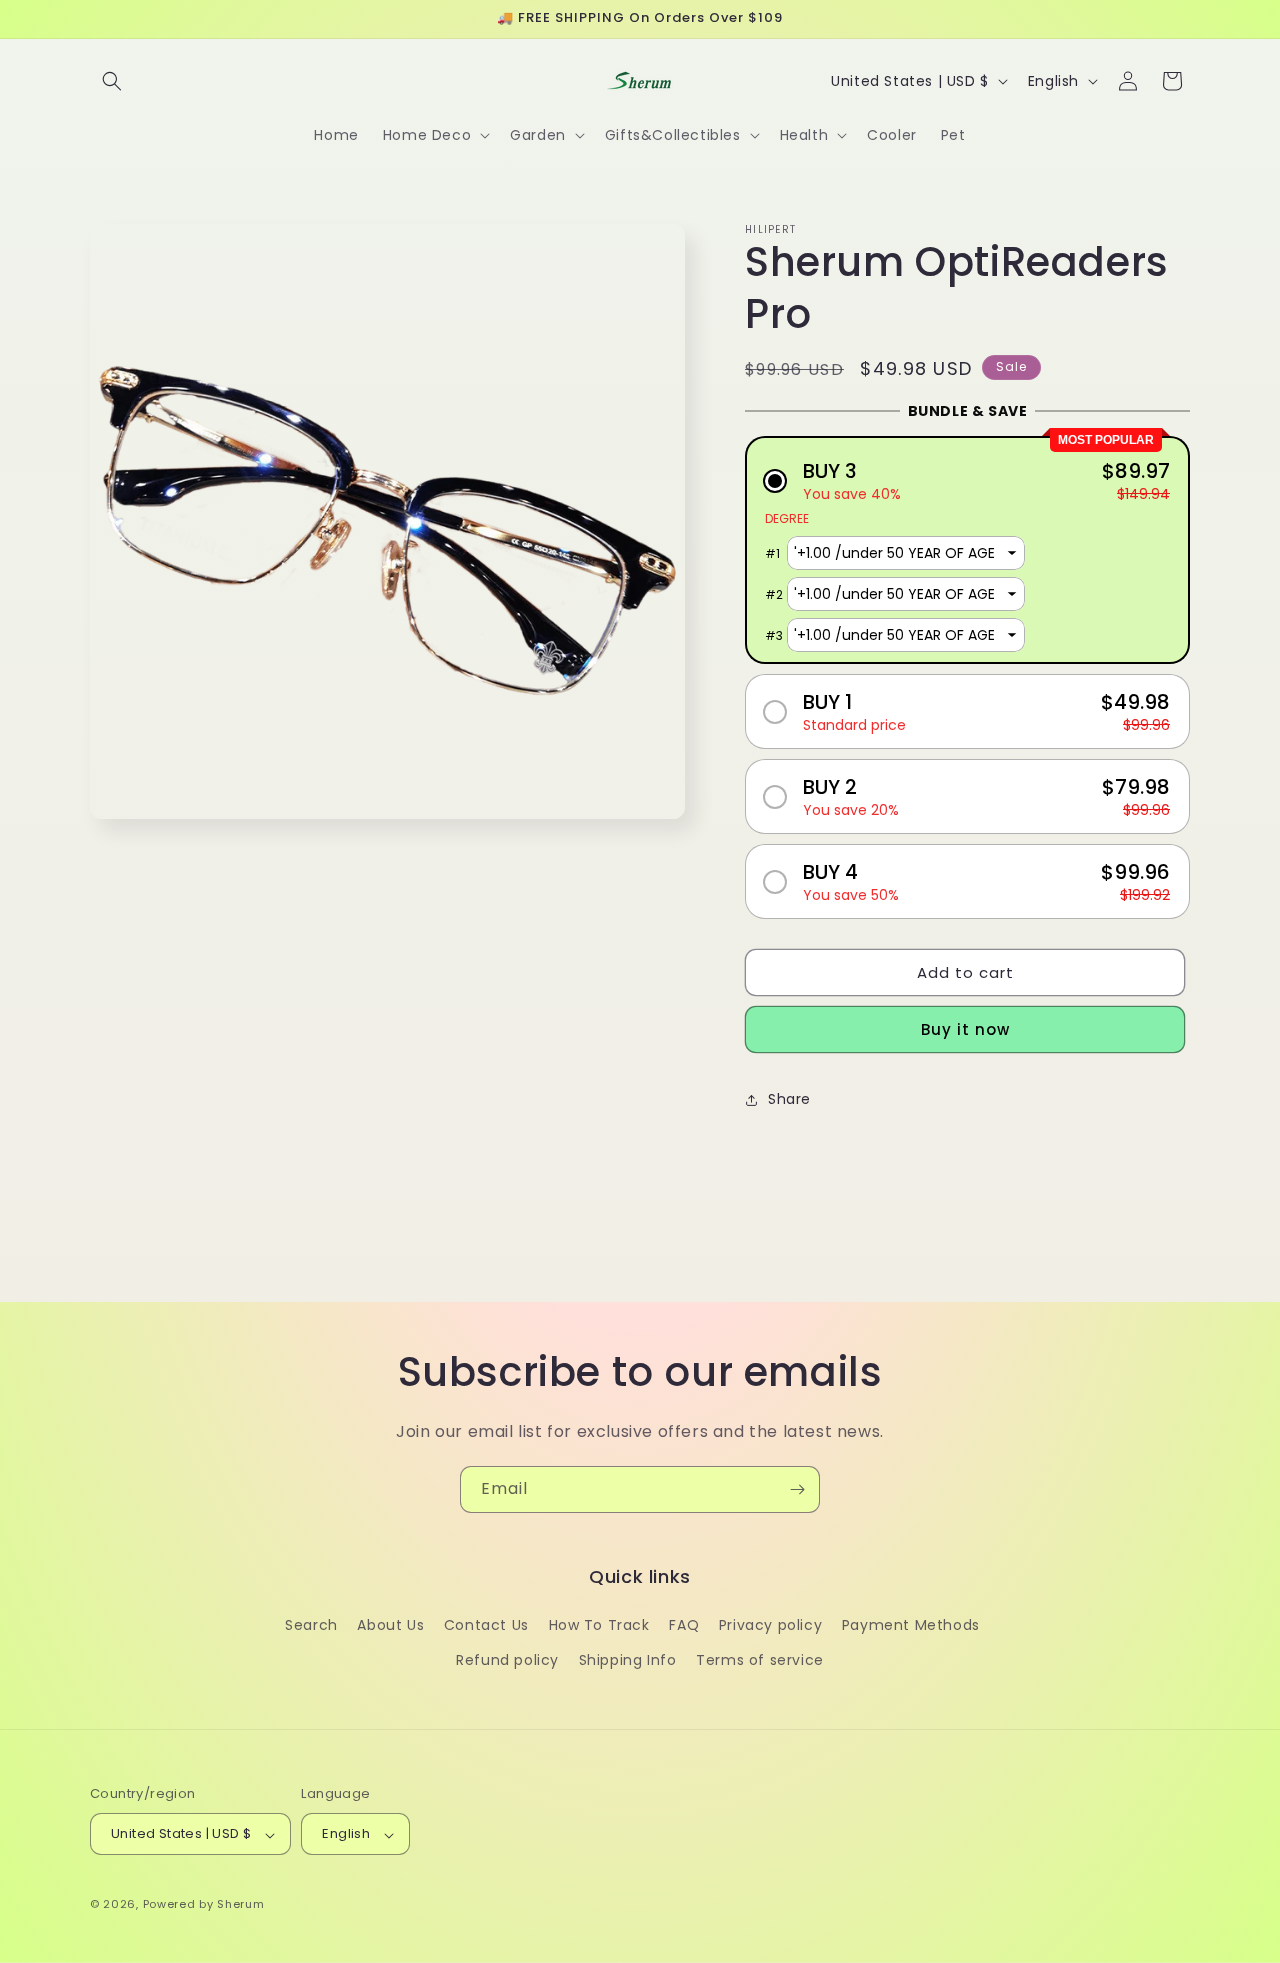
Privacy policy (770, 1626)
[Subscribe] (797, 1489)
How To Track (599, 1626)
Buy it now (965, 1029)
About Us (390, 1626)
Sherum (240, 1905)
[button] (112, 81)
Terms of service (760, 1661)
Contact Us (486, 1626)
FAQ (684, 1626)
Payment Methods (911, 1626)
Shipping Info (628, 1661)
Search (311, 1626)
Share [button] (789, 1099)
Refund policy (507, 1661)
